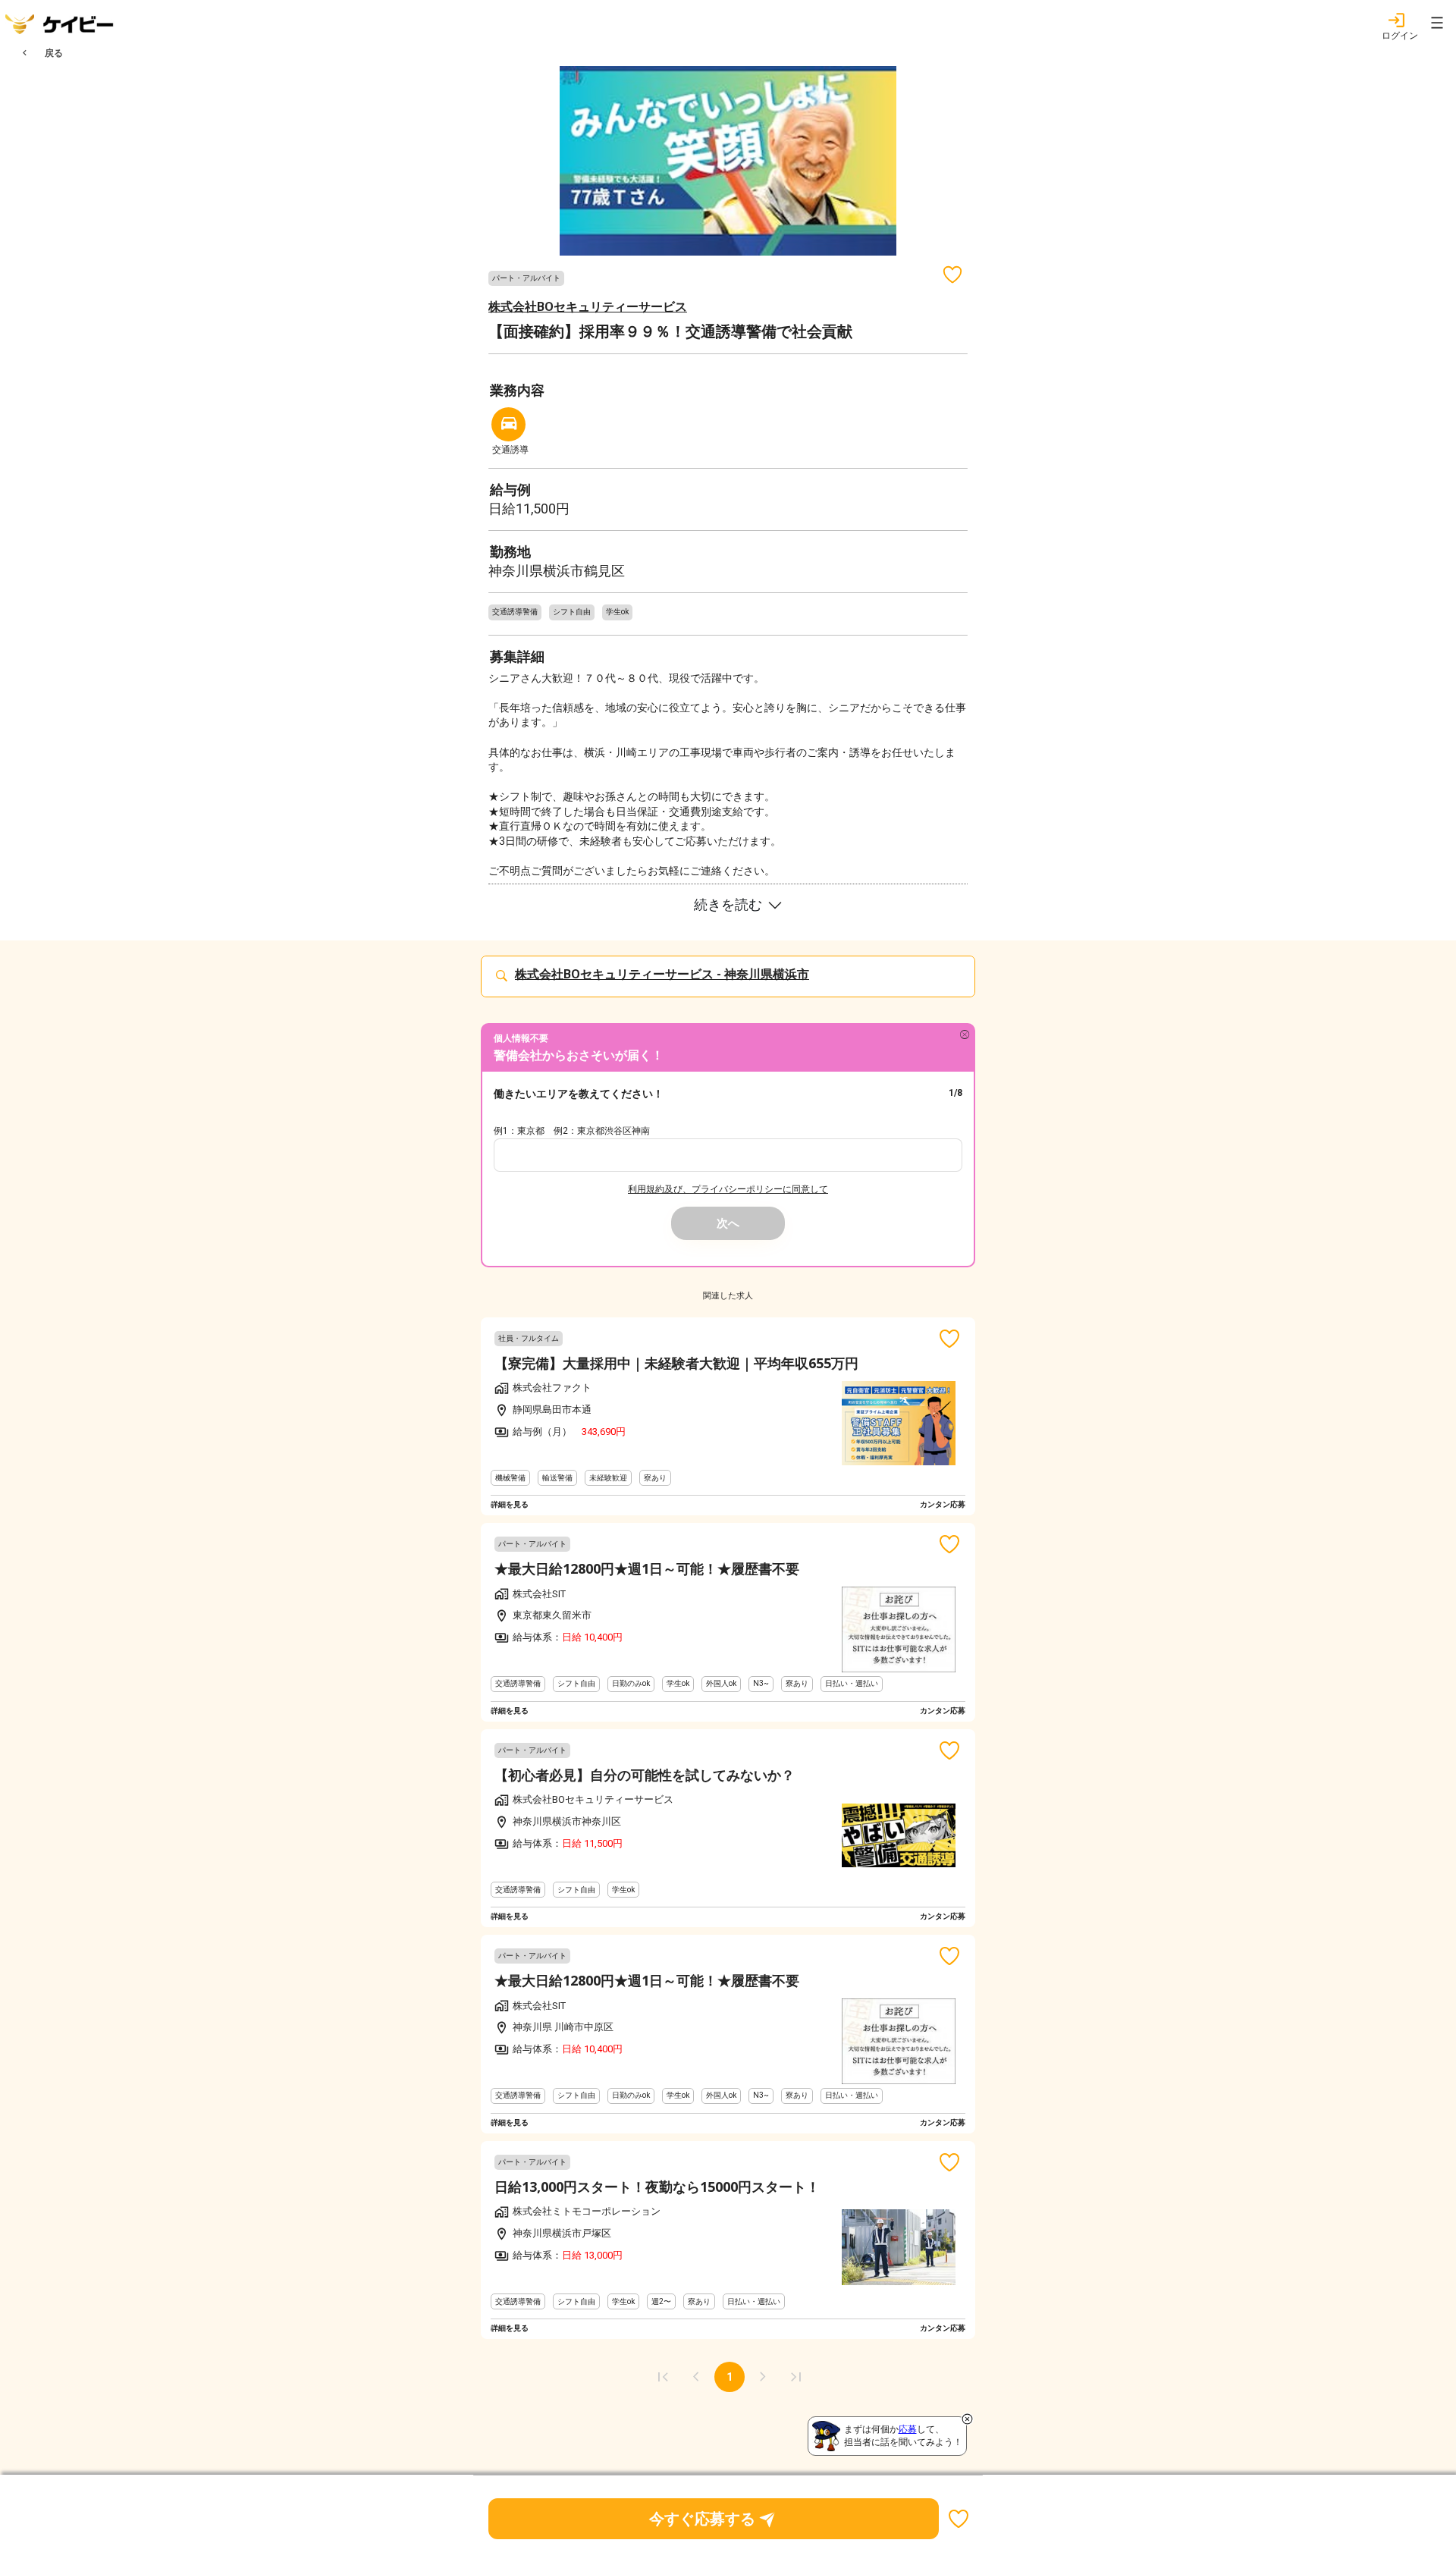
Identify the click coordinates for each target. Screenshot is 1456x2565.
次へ (728, 1223)
